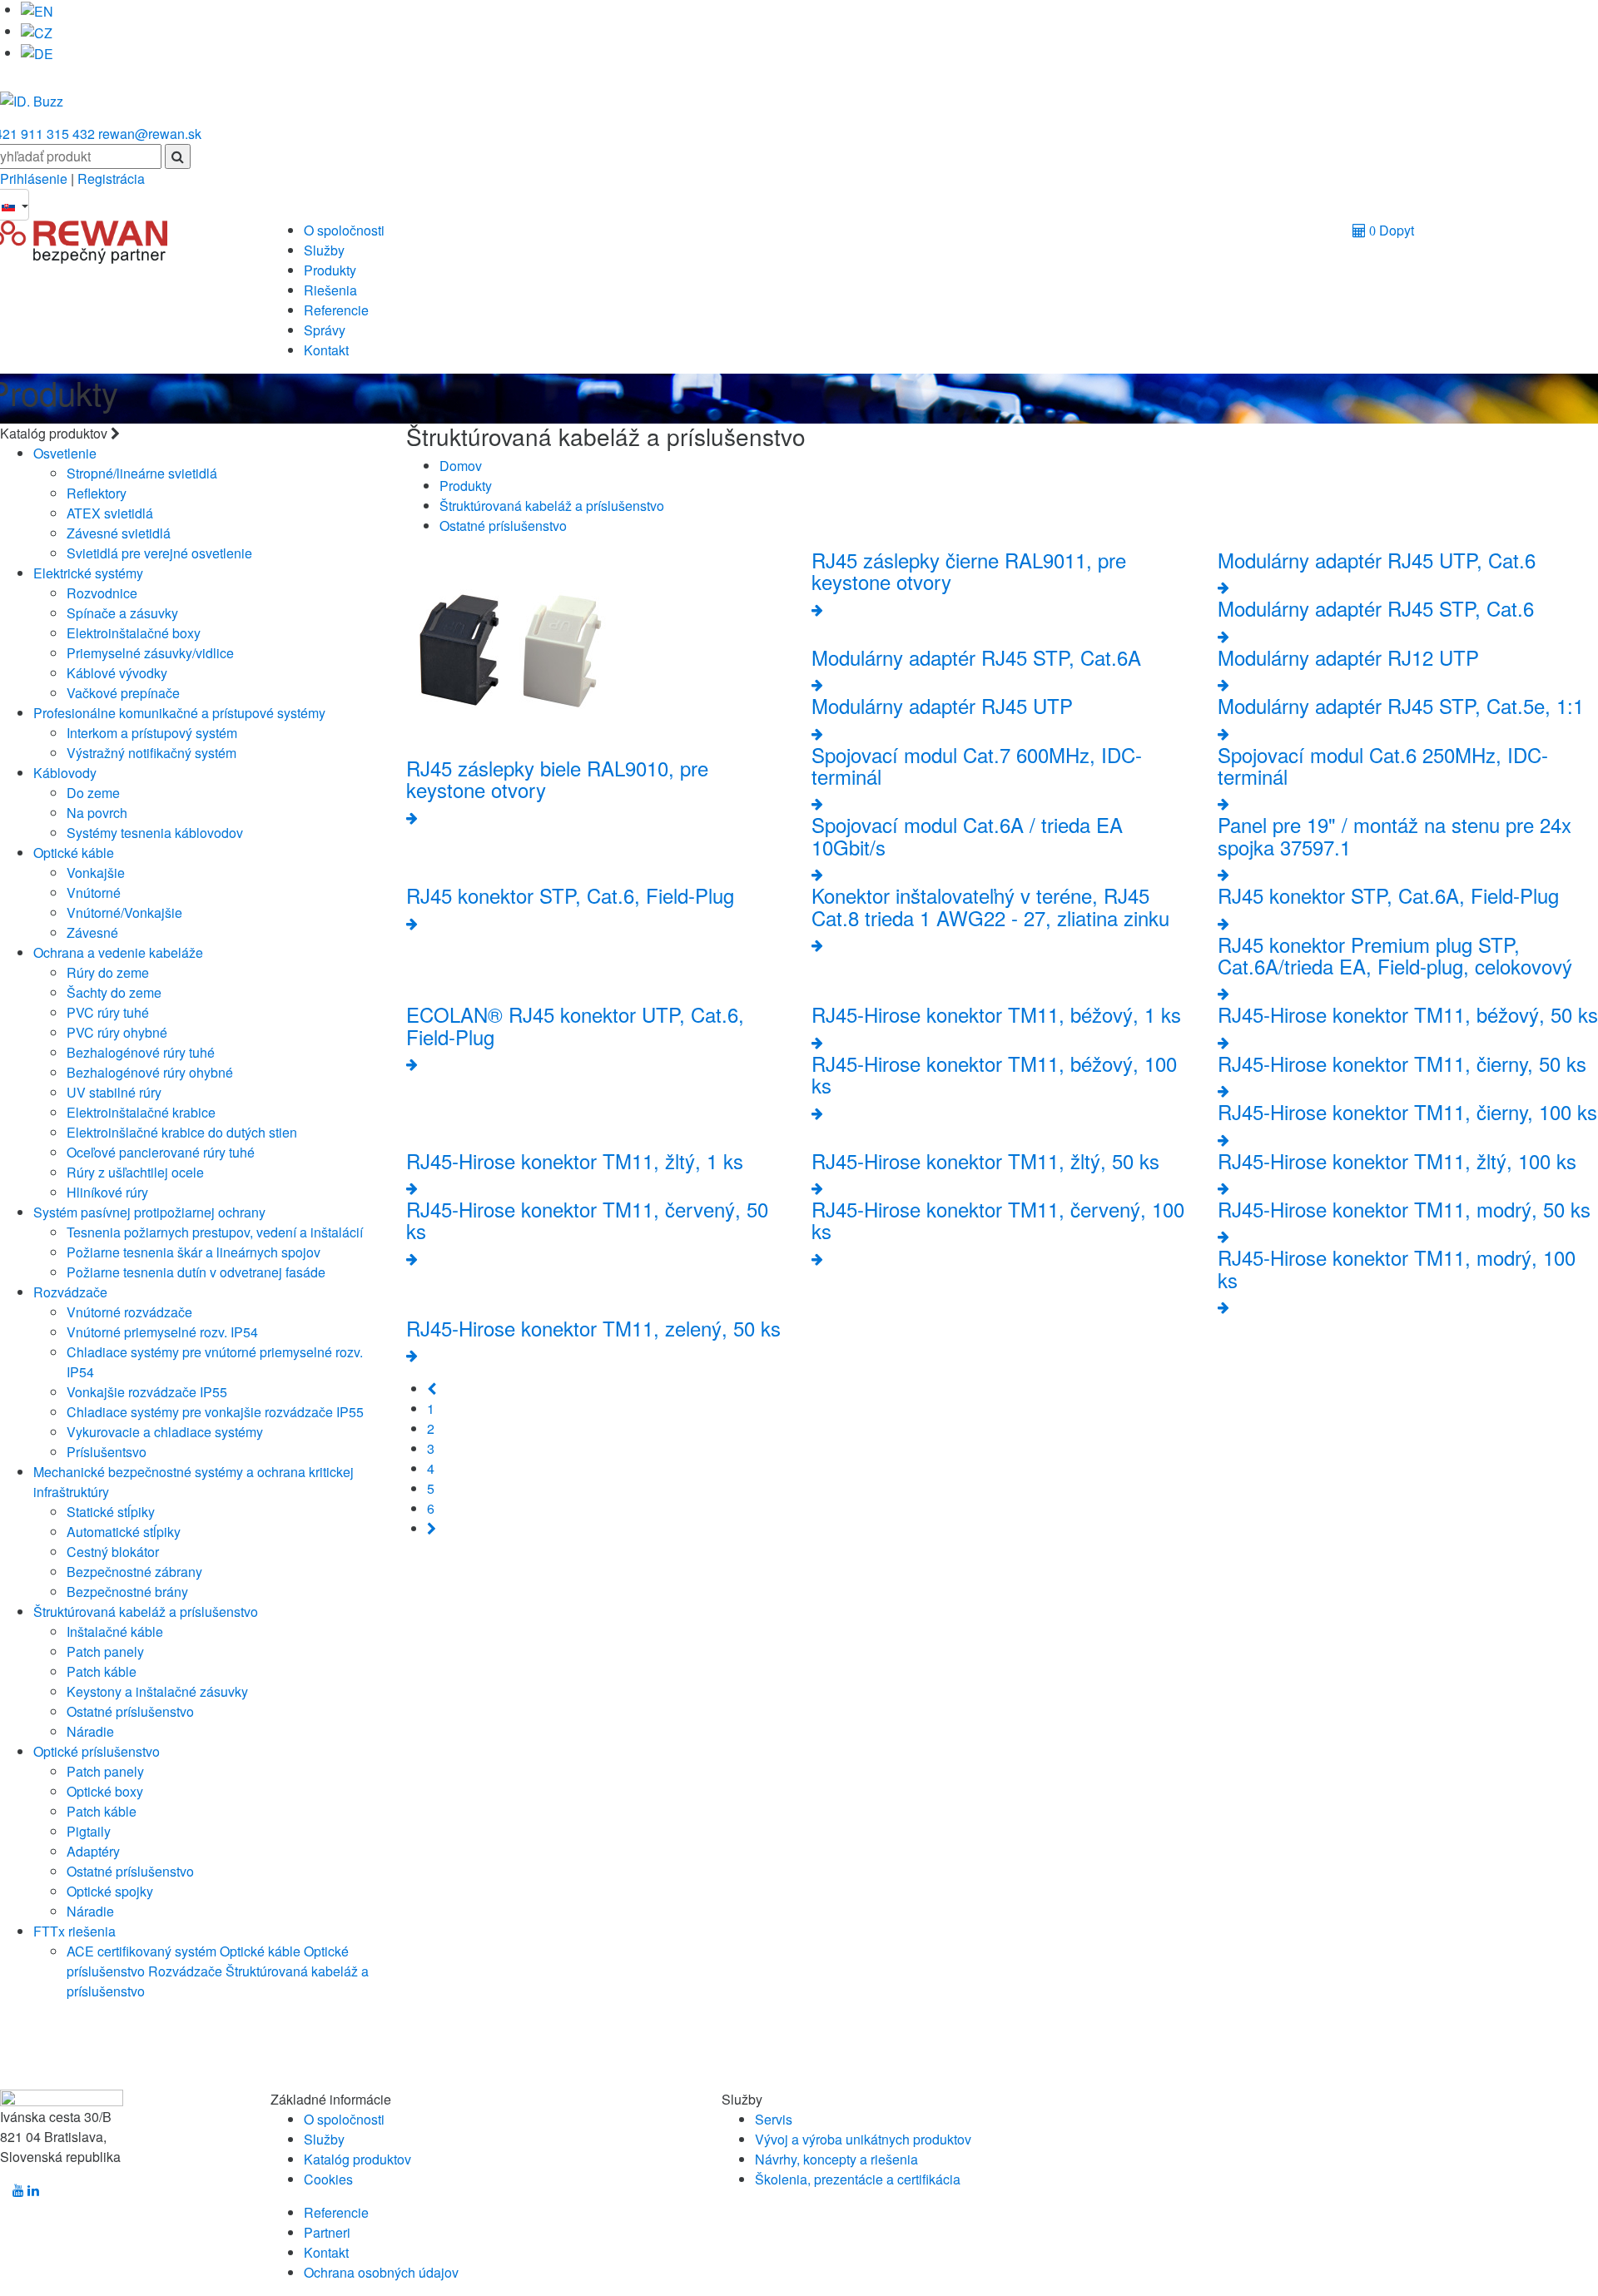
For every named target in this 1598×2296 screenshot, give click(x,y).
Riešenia (330, 290)
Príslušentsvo (107, 1452)
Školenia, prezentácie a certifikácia (858, 2179)
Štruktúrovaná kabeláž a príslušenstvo (146, 1612)
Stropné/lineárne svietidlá (142, 473)
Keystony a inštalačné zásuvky (157, 1691)
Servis (774, 2119)
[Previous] (432, 1389)
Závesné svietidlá (119, 533)
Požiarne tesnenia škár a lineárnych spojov (194, 1252)
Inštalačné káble (115, 1631)
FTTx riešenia (74, 1931)
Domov (461, 466)
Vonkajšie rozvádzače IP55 (147, 1392)
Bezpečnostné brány (127, 1592)
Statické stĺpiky (111, 1512)
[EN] (37, 10)
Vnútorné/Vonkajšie (124, 912)
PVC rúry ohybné (117, 1032)
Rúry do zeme (108, 972)
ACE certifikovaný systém (141, 1951)
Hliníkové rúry (107, 1192)
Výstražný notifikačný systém (151, 753)
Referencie (336, 310)
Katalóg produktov (357, 2159)
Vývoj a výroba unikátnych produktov (863, 2139)
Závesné (92, 932)
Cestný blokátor (113, 1552)
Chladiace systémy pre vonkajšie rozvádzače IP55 (215, 1412)
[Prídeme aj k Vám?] (32, 94)
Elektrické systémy (88, 573)
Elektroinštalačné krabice (141, 1112)
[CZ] (37, 31)
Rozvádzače (70, 1292)
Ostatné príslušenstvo (130, 1711)
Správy (325, 330)
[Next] (432, 1528)
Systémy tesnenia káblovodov (155, 833)
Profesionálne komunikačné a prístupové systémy (179, 713)
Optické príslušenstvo (97, 1751)
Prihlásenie (35, 179)
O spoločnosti (344, 230)
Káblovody (65, 773)
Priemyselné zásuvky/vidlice (150, 653)
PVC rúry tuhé (108, 1012)
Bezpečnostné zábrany (134, 1572)
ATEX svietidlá (110, 513)
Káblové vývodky (117, 673)
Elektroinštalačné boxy (134, 633)
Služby (324, 250)
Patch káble (102, 1671)
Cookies (328, 2179)
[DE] (37, 53)
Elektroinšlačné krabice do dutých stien (182, 1132)
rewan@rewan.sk (150, 134)
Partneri (327, 2232)
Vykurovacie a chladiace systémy (165, 1432)
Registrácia (111, 179)
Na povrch (97, 813)
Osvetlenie (65, 453)
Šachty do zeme (114, 992)
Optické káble (74, 853)
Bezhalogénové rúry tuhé (141, 1052)
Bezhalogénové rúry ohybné (150, 1072)
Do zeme (93, 793)
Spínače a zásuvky (122, 613)
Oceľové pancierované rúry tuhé (161, 1152)
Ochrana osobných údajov (381, 2272)
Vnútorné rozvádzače (129, 1312)
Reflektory (97, 493)
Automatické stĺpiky (124, 1532)
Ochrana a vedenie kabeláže (118, 952)
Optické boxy (105, 1791)
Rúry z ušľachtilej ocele (135, 1172)
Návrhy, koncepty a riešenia (836, 2159)
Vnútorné (94, 893)
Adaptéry (93, 1851)
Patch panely (105, 1651)
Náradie (90, 1731)
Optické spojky (110, 1891)
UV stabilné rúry (114, 1092)
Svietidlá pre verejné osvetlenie (159, 553)
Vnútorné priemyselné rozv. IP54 (162, 1332)
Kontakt (326, 350)
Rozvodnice (102, 593)
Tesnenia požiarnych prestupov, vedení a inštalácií (215, 1232)
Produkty (330, 270)
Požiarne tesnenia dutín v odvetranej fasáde (196, 1272)
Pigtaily (89, 1831)
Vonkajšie (96, 873)
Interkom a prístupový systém (152, 733)
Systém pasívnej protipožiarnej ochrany (149, 1212)
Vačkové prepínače (123, 693)
